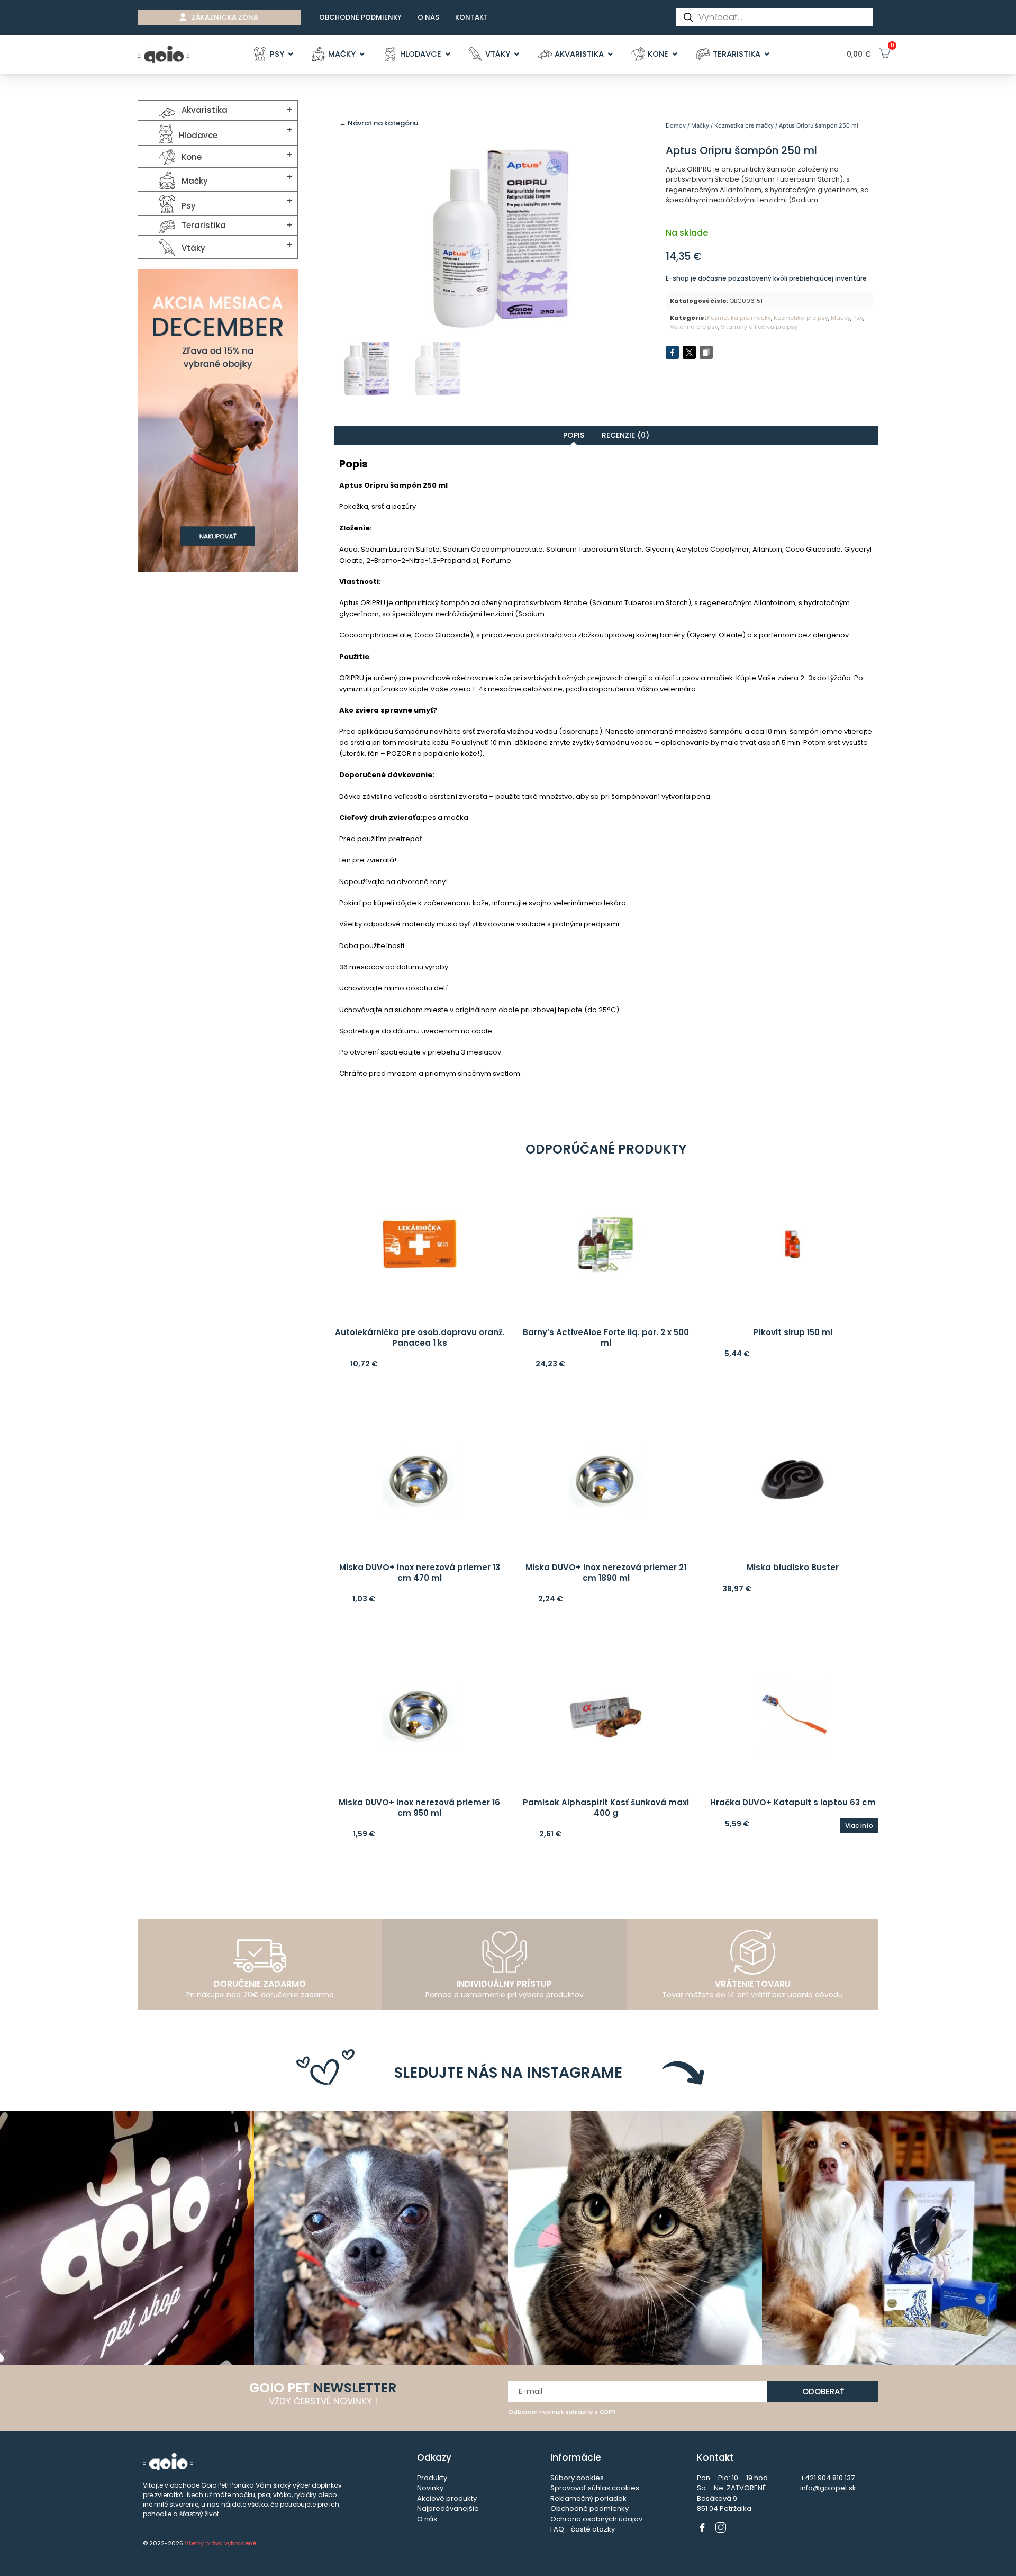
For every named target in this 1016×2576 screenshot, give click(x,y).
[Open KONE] (675, 55)
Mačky (700, 125)
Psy (858, 318)
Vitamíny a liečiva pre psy (759, 327)
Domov (676, 125)
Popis (574, 435)
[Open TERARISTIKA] (767, 55)
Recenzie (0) (625, 435)
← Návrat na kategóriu (379, 123)
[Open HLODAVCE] (448, 55)
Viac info (859, 1826)
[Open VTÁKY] (517, 55)
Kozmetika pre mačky (744, 125)
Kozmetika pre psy (801, 318)
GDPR (608, 2412)
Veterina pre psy (694, 327)
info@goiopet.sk (828, 2488)
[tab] (574, 435)
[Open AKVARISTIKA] (610, 55)
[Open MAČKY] (362, 55)
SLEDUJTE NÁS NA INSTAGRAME (508, 2073)
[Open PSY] (291, 55)
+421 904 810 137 (827, 2478)
